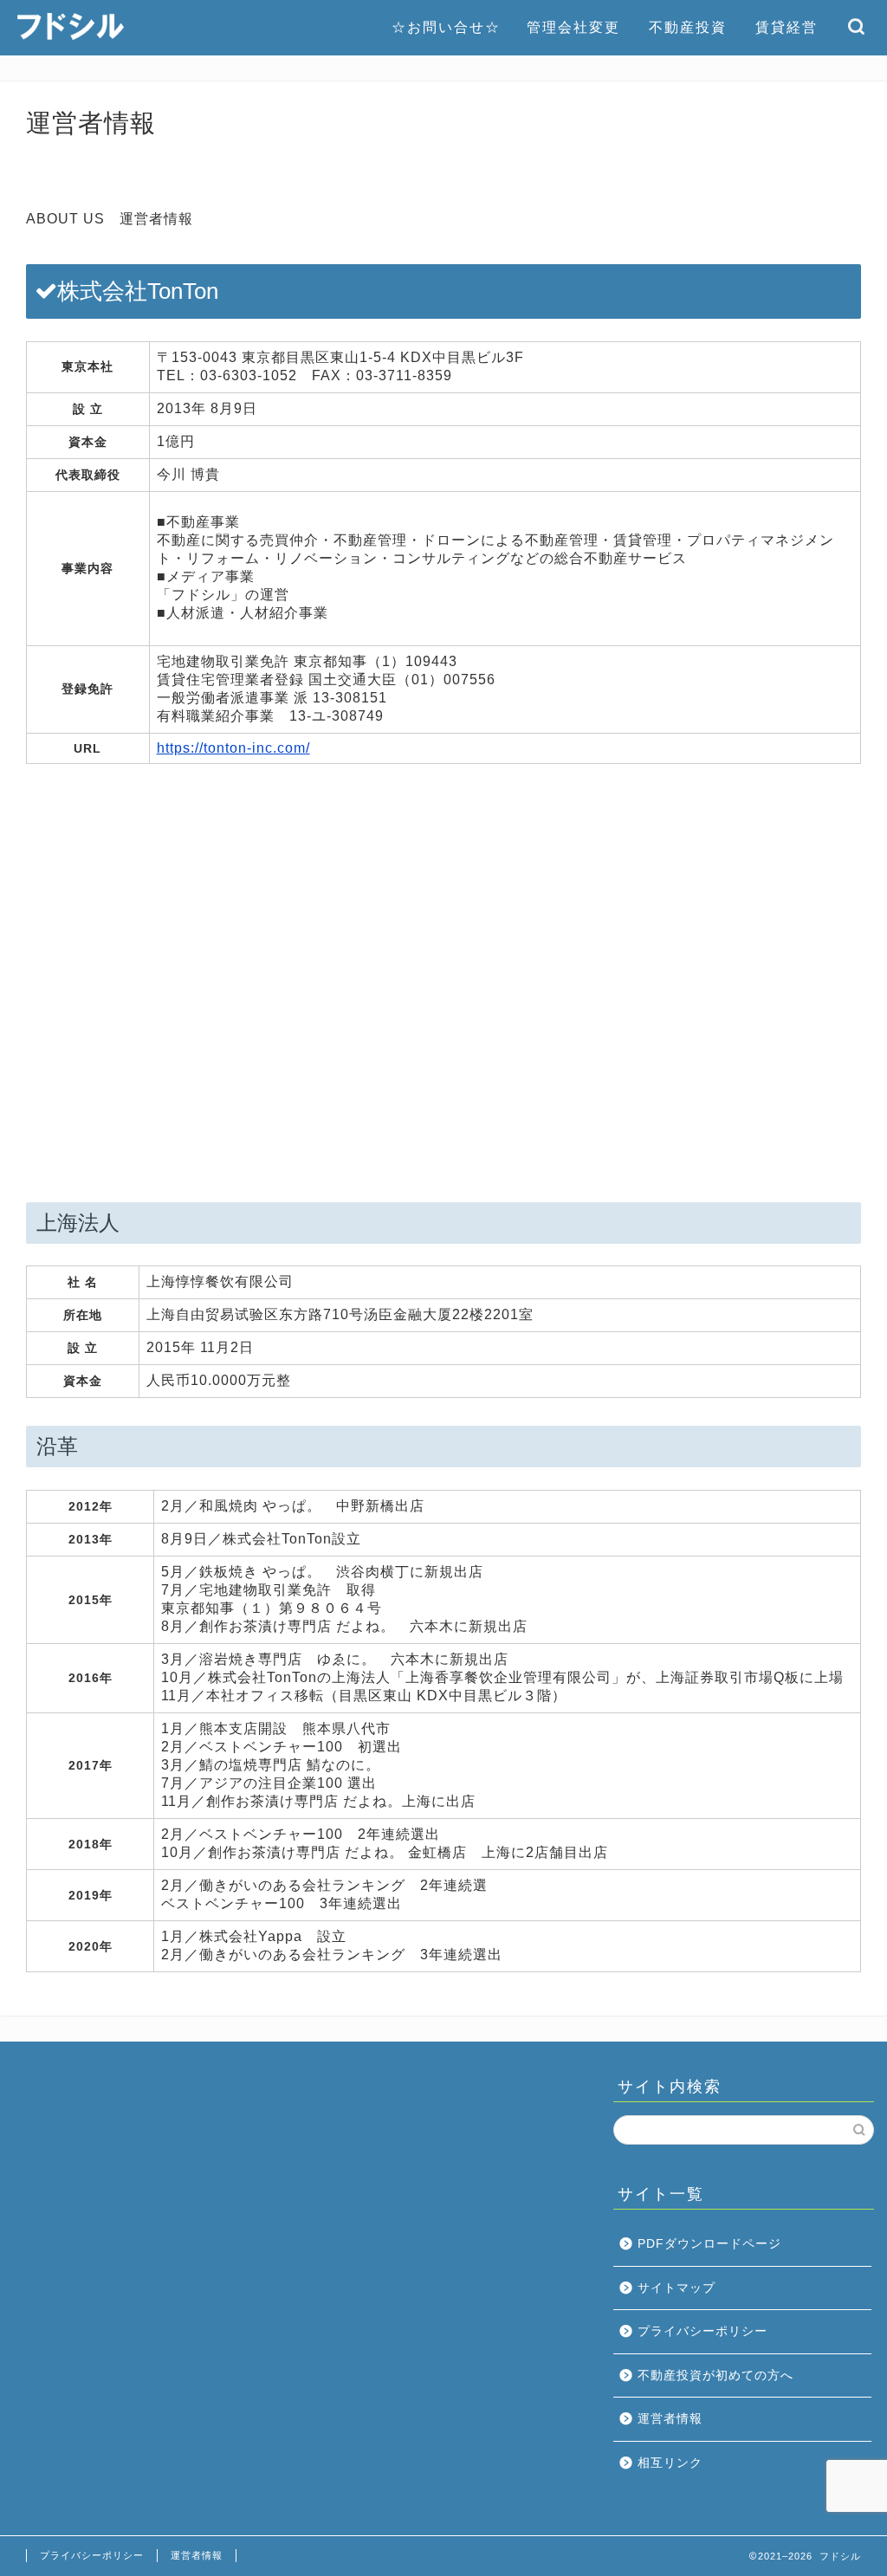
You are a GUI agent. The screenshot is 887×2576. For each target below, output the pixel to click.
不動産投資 (688, 27)
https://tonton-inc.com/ (233, 748)
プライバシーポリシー (702, 2331)
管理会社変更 (573, 27)
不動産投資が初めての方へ (715, 2375)
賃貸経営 (787, 27)
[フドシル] (71, 38)
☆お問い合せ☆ (446, 27)
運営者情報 (670, 2419)
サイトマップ (677, 2288)
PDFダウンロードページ (709, 2244)
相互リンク (670, 2463)
